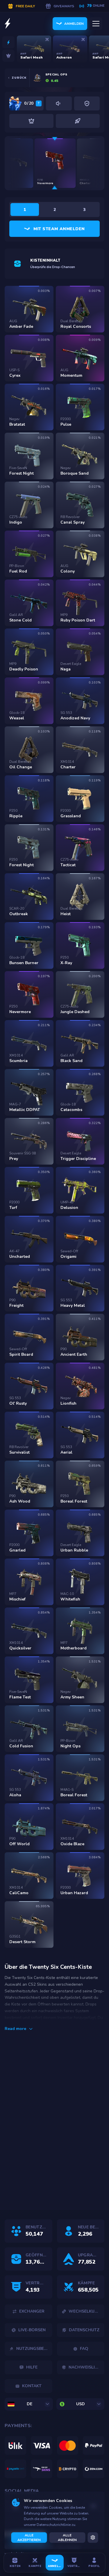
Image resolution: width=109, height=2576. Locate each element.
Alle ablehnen (67, 2538)
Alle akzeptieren (29, 2538)
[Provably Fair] (87, 103)
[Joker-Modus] (31, 121)
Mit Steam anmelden (59, 229)
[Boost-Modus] (78, 121)
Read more (15, 2029)
